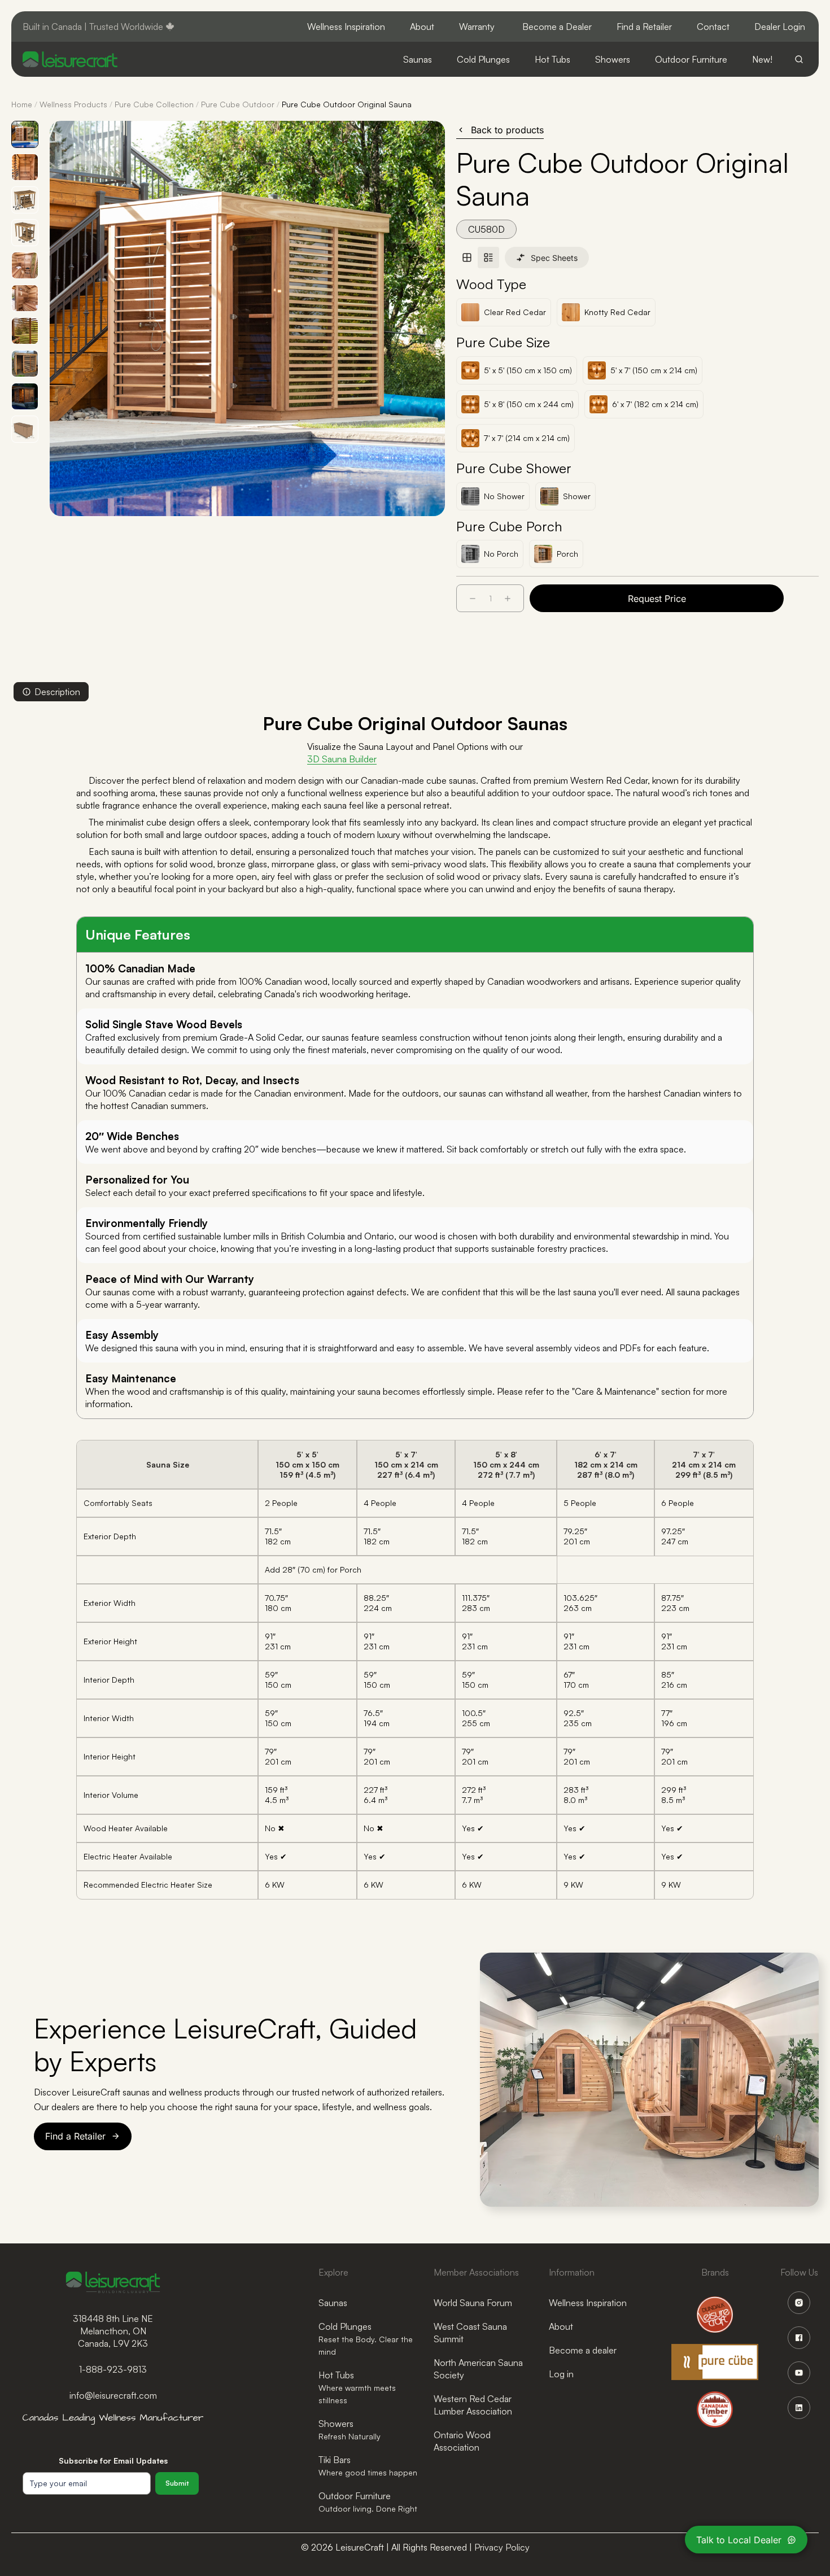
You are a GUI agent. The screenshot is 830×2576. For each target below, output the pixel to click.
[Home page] (70, 59)
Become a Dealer (557, 27)
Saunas (333, 2303)
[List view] (488, 257)
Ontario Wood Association (462, 2441)
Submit (177, 2483)
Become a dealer (583, 2350)
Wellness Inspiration (346, 27)
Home (22, 104)
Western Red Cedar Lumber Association (473, 2405)
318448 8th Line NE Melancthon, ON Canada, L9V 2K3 (113, 2331)
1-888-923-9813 (113, 2369)
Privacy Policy (502, 2547)
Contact (713, 27)
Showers (350, 2429)
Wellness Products (73, 104)
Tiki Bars (368, 2466)
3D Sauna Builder (342, 759)
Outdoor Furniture (368, 2502)
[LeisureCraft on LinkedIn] (799, 2408)
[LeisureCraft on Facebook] (799, 2338)
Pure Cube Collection (154, 104)
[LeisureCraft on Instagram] (799, 2303)
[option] (504, 312)
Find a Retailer (644, 27)
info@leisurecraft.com (113, 2395)
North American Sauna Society (478, 2369)
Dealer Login (780, 27)
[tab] (51, 692)
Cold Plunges (366, 2339)
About (422, 27)
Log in (561, 2374)
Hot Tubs (357, 2387)
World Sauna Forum (473, 2303)
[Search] (799, 59)
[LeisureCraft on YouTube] (799, 2373)
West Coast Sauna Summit (470, 2333)
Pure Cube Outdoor (238, 104)
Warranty (477, 27)
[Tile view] (467, 257)
